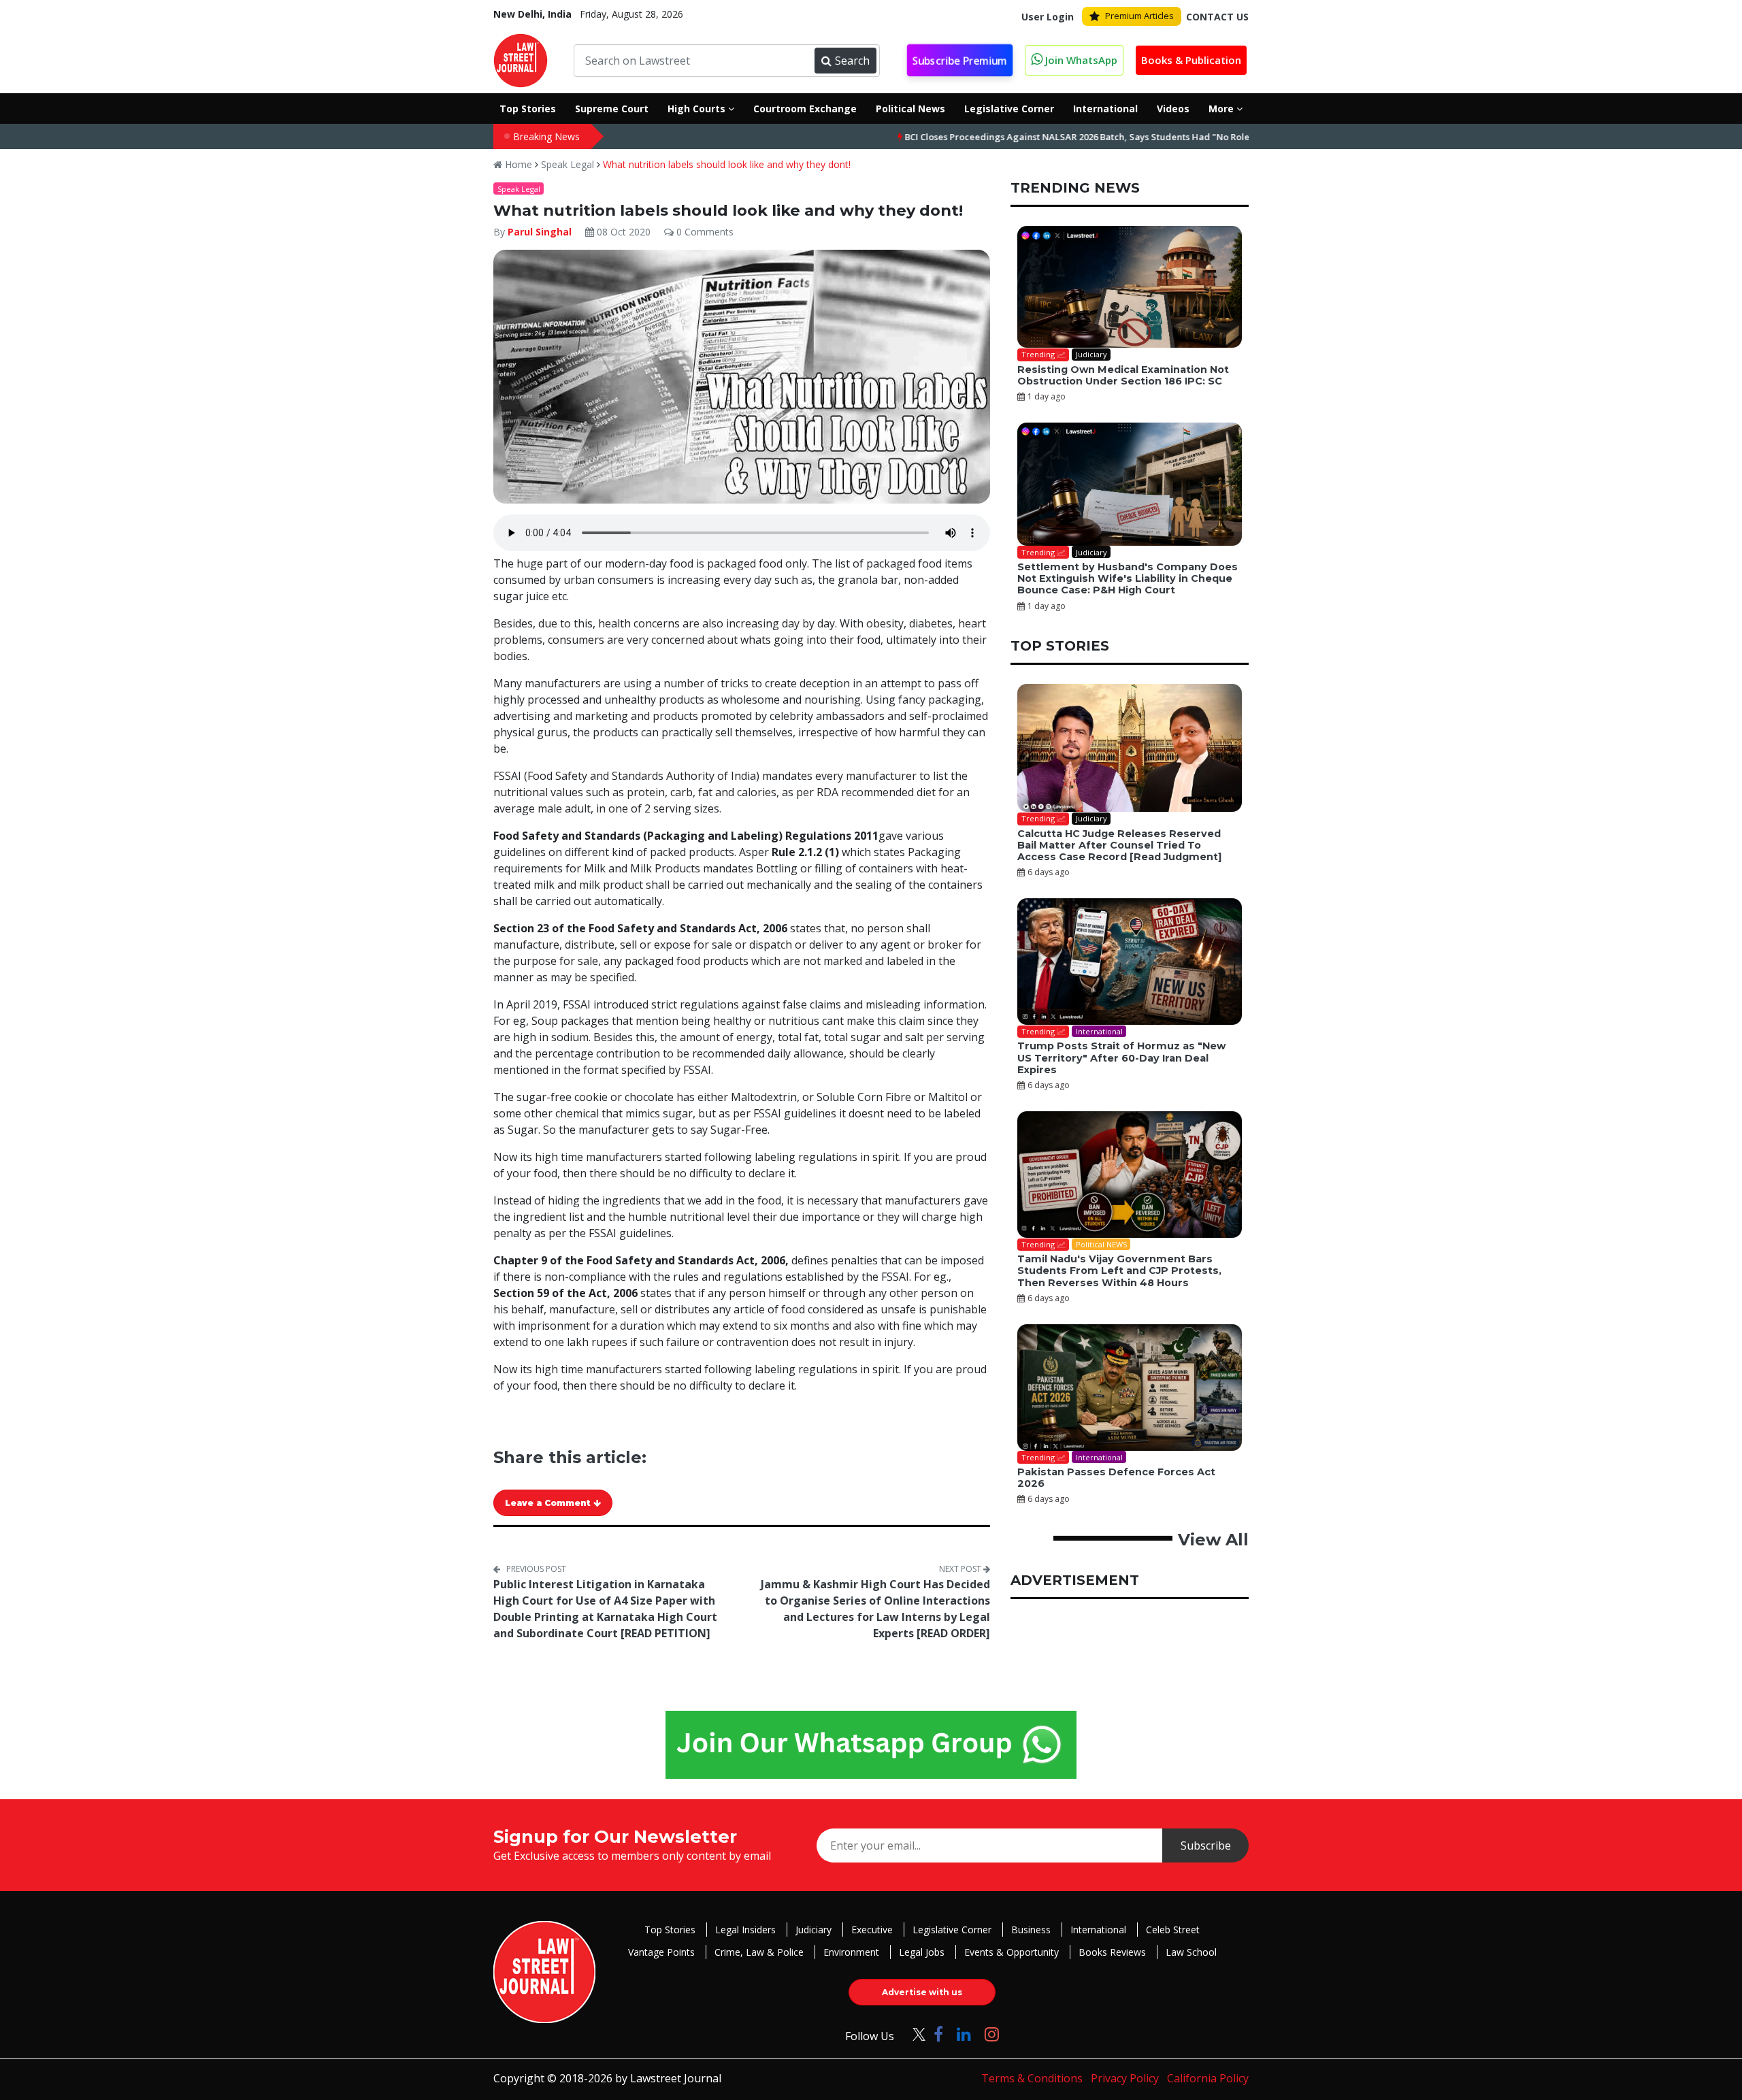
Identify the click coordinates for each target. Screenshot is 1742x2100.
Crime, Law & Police (759, 1952)
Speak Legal (568, 164)
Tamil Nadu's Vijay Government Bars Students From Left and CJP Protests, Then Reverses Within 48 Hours (1119, 1271)
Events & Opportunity (1012, 1952)
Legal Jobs (922, 1952)
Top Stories (670, 1930)
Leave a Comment (549, 1503)
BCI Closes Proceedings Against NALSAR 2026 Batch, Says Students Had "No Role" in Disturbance (1040, 137)
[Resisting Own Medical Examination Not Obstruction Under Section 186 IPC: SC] (1130, 287)
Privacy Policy (1125, 2078)
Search (852, 61)
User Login (1048, 17)
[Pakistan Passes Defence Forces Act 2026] (1130, 1388)
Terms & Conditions (1032, 2078)
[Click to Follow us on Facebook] (938, 2034)
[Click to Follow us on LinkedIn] (964, 2034)
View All (1213, 1540)
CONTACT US (1217, 17)
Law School (1191, 1952)
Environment (851, 1952)
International (1098, 1930)
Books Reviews (1112, 1952)
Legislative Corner (952, 1930)
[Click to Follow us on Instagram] (992, 2034)
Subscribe (1206, 1845)
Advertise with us (922, 1992)
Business (1031, 1930)
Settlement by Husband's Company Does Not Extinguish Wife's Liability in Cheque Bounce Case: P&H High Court (1128, 579)
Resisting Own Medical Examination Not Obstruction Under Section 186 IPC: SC (1123, 375)
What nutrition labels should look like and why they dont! (727, 164)
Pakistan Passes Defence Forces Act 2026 (1116, 1478)
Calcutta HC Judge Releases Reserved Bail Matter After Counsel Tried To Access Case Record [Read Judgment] (1119, 846)
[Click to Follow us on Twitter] (914, 2034)
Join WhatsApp (1080, 60)
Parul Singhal (541, 232)
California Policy (1208, 2078)
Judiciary (814, 1930)
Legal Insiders (745, 1930)
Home (517, 164)
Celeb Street (1173, 1930)
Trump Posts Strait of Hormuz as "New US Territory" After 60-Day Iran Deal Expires (1121, 1058)
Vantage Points (661, 1952)
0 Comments (704, 232)
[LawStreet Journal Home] (521, 59)
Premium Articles (1139, 16)
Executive (872, 1930)
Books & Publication (1191, 60)
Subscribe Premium (960, 61)
